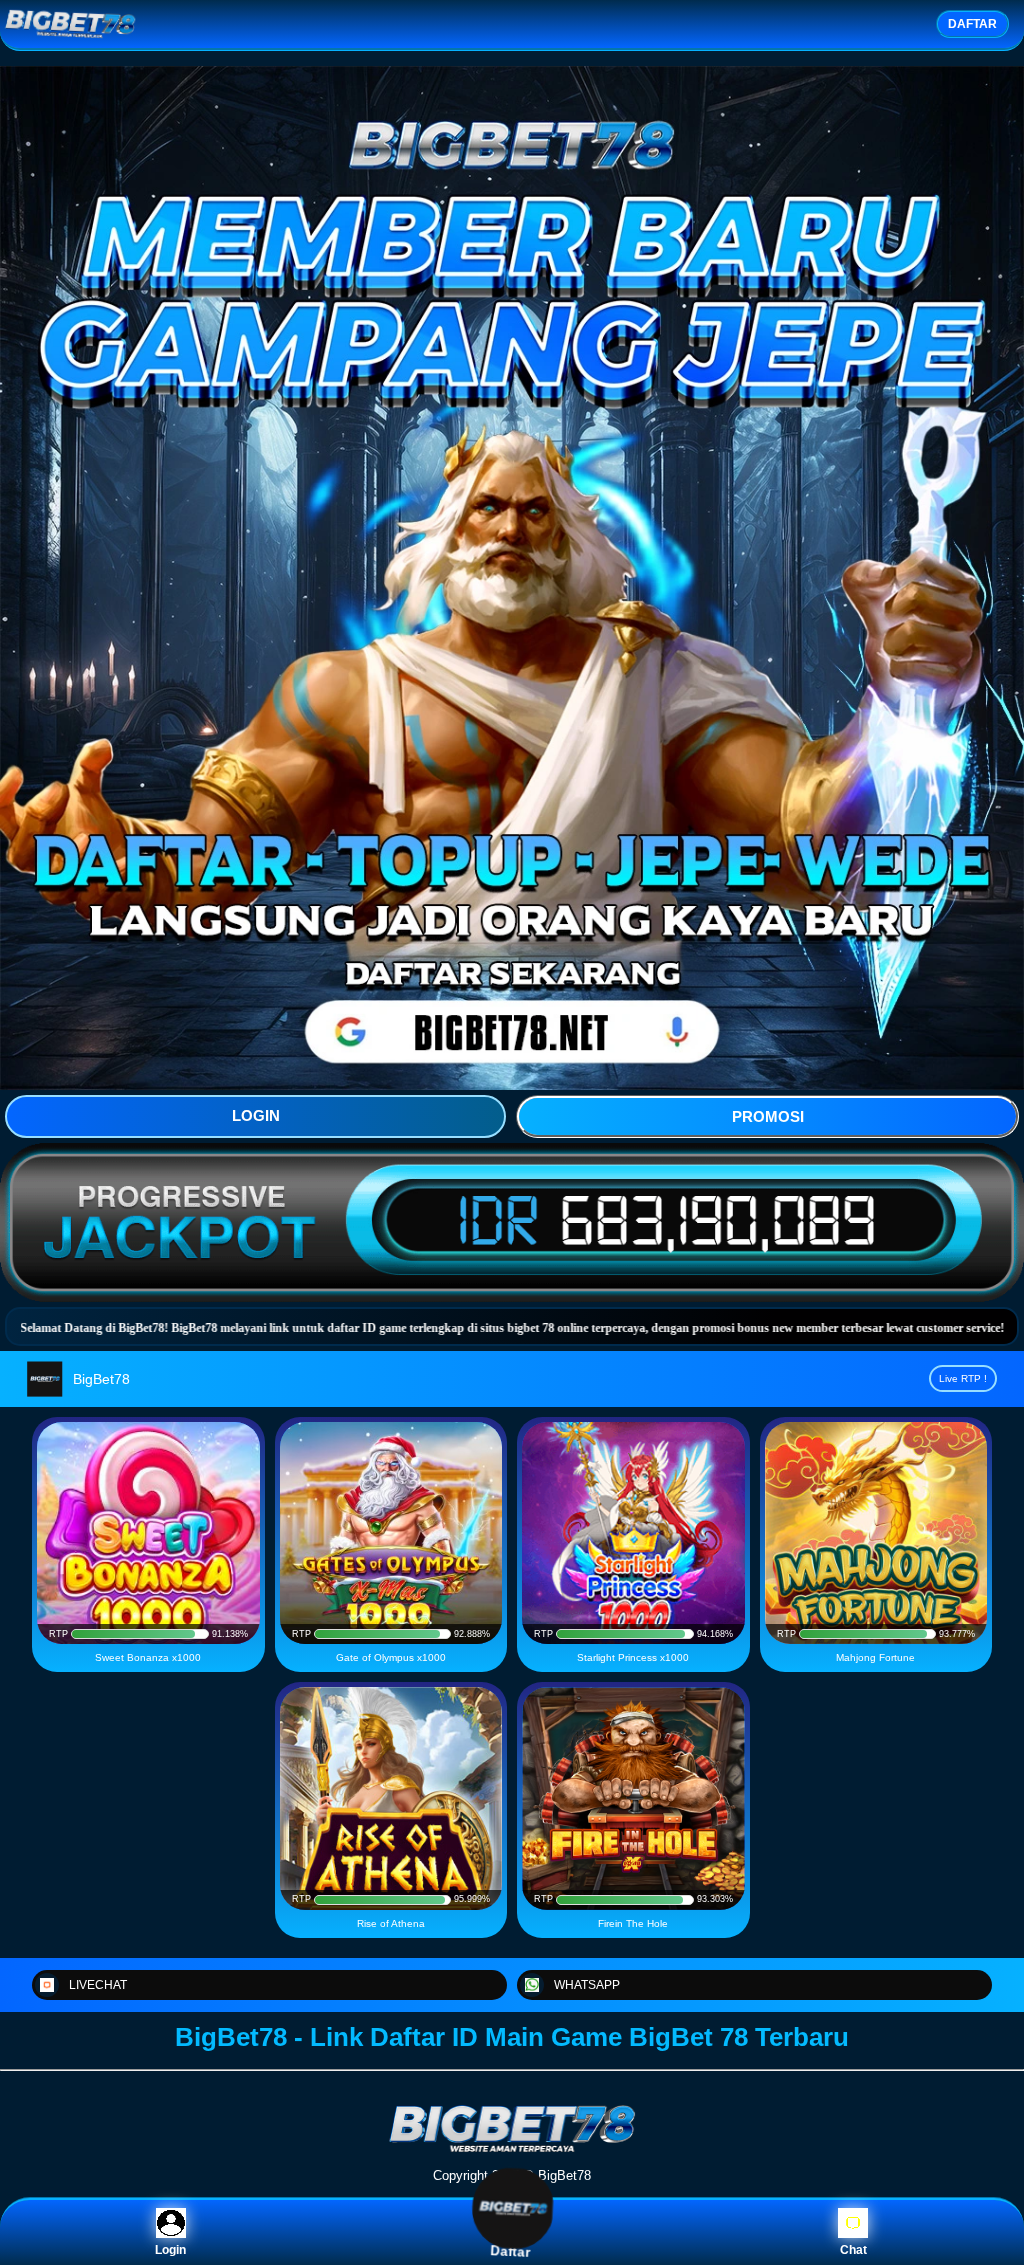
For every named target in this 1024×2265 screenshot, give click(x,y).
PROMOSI (768, 1116)
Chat (853, 2250)
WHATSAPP (587, 1985)
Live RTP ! (963, 1378)
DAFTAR (972, 24)
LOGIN (256, 1115)
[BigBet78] (512, 2150)
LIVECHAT (98, 1985)
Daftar (512, 2248)
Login (170, 2250)
